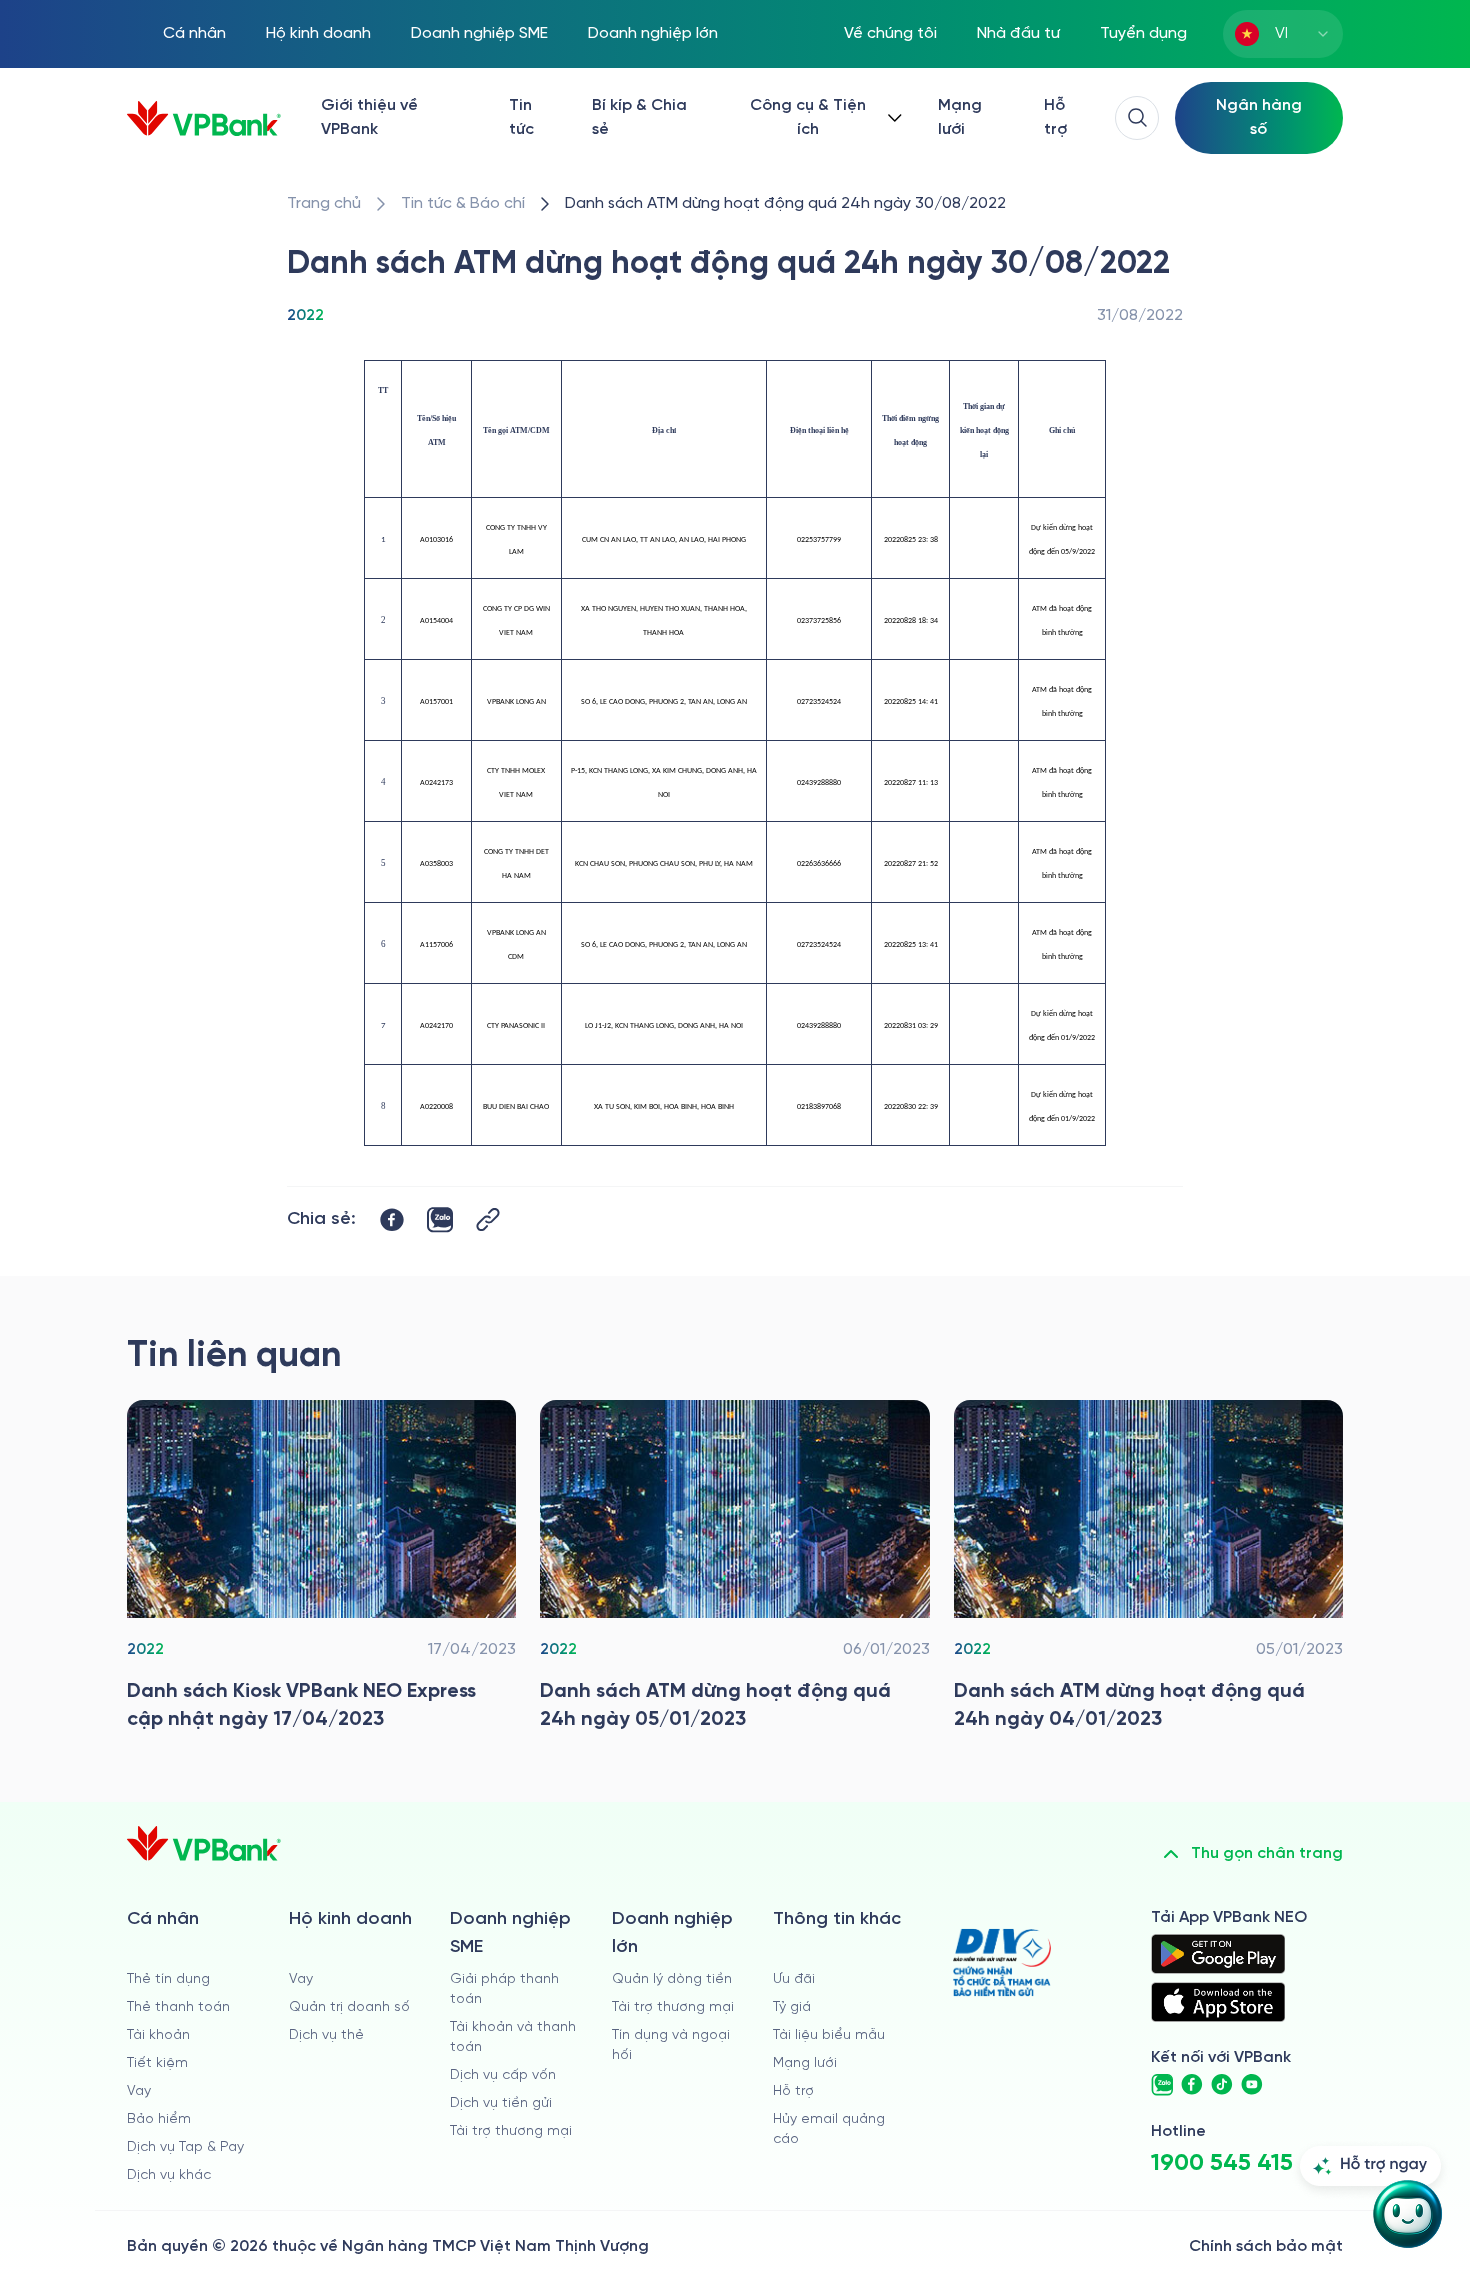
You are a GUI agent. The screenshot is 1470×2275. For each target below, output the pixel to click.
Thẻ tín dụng (168, 1979)
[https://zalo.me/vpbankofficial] (1162, 2085)
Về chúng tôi (890, 33)
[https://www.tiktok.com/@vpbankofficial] (1222, 2085)
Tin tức (521, 117)
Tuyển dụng (1143, 33)
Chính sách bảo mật (1266, 2246)
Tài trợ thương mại (511, 2131)
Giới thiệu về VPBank (369, 117)
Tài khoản (158, 2035)
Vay (139, 2091)
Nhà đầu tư (1018, 33)
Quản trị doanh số (349, 2007)
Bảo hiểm (159, 2119)
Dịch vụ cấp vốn (503, 2075)
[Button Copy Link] (488, 1219)
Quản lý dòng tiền (672, 1979)
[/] (204, 118)
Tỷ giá (792, 2007)
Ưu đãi (794, 1979)
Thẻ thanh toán (178, 2007)
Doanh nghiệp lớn (653, 33)
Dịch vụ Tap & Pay (185, 2147)
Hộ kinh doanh (318, 33)
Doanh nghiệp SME (479, 33)
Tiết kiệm (157, 2063)
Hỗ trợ (1055, 117)
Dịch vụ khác (169, 2175)
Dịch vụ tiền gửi (501, 2103)
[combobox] (1283, 34)
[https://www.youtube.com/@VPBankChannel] (1252, 2085)
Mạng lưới (960, 117)
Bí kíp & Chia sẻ (639, 117)
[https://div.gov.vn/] (1002, 1962)
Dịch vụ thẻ (326, 2035)
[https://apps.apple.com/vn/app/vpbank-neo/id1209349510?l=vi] (1218, 2002)
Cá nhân (194, 33)
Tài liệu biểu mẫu (829, 2035)
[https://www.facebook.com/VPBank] (1192, 2085)
